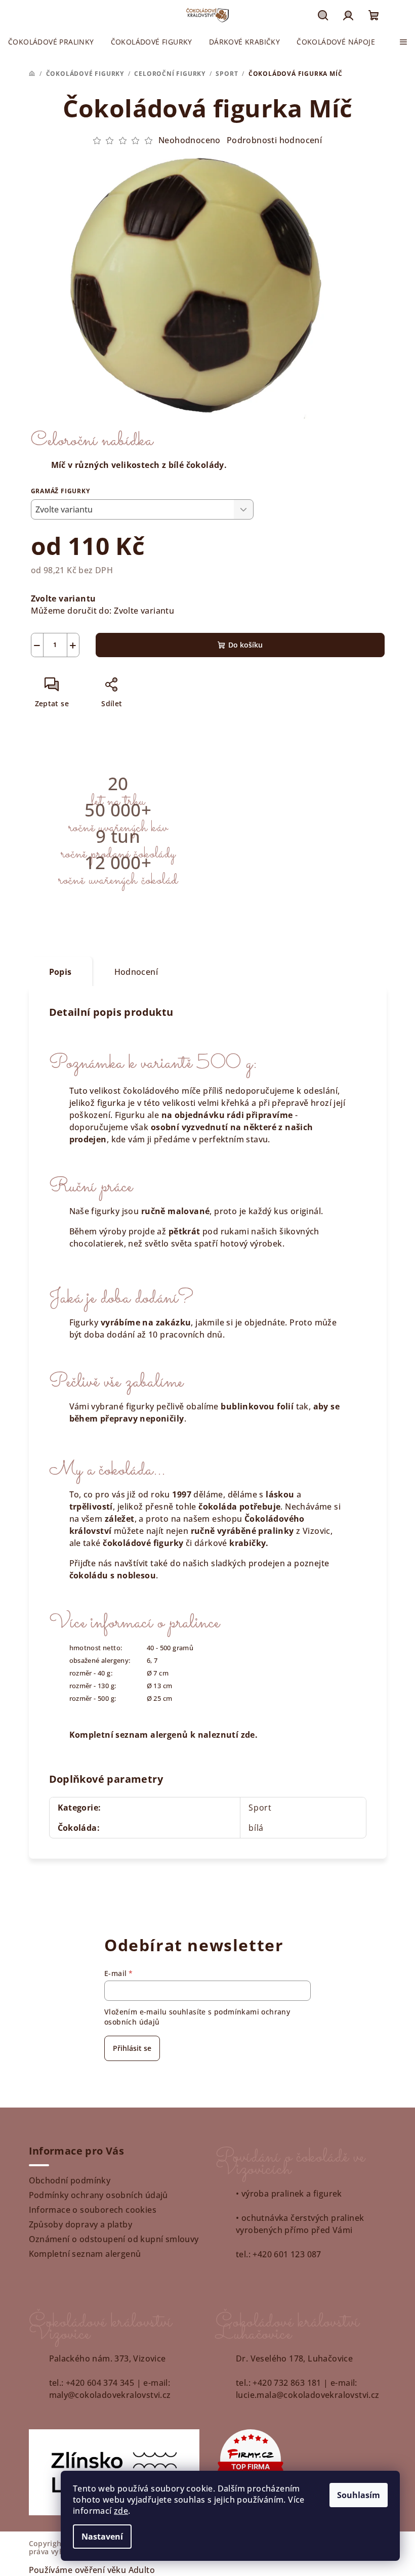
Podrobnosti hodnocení (274, 140)
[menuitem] (51, 42)
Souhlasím (359, 2495)
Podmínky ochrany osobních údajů (98, 2195)
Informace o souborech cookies (93, 2210)
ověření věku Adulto (115, 2570)
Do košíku (245, 645)
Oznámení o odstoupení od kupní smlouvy (114, 2239)
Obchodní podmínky (70, 2180)
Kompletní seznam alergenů (85, 2254)
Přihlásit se (132, 2048)
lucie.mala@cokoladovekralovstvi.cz (308, 2395)
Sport (260, 1808)
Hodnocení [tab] (136, 972)
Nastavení (102, 2537)
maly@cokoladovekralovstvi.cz (110, 2395)
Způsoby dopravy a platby (81, 2224)
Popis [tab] (60, 972)
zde (121, 2511)
